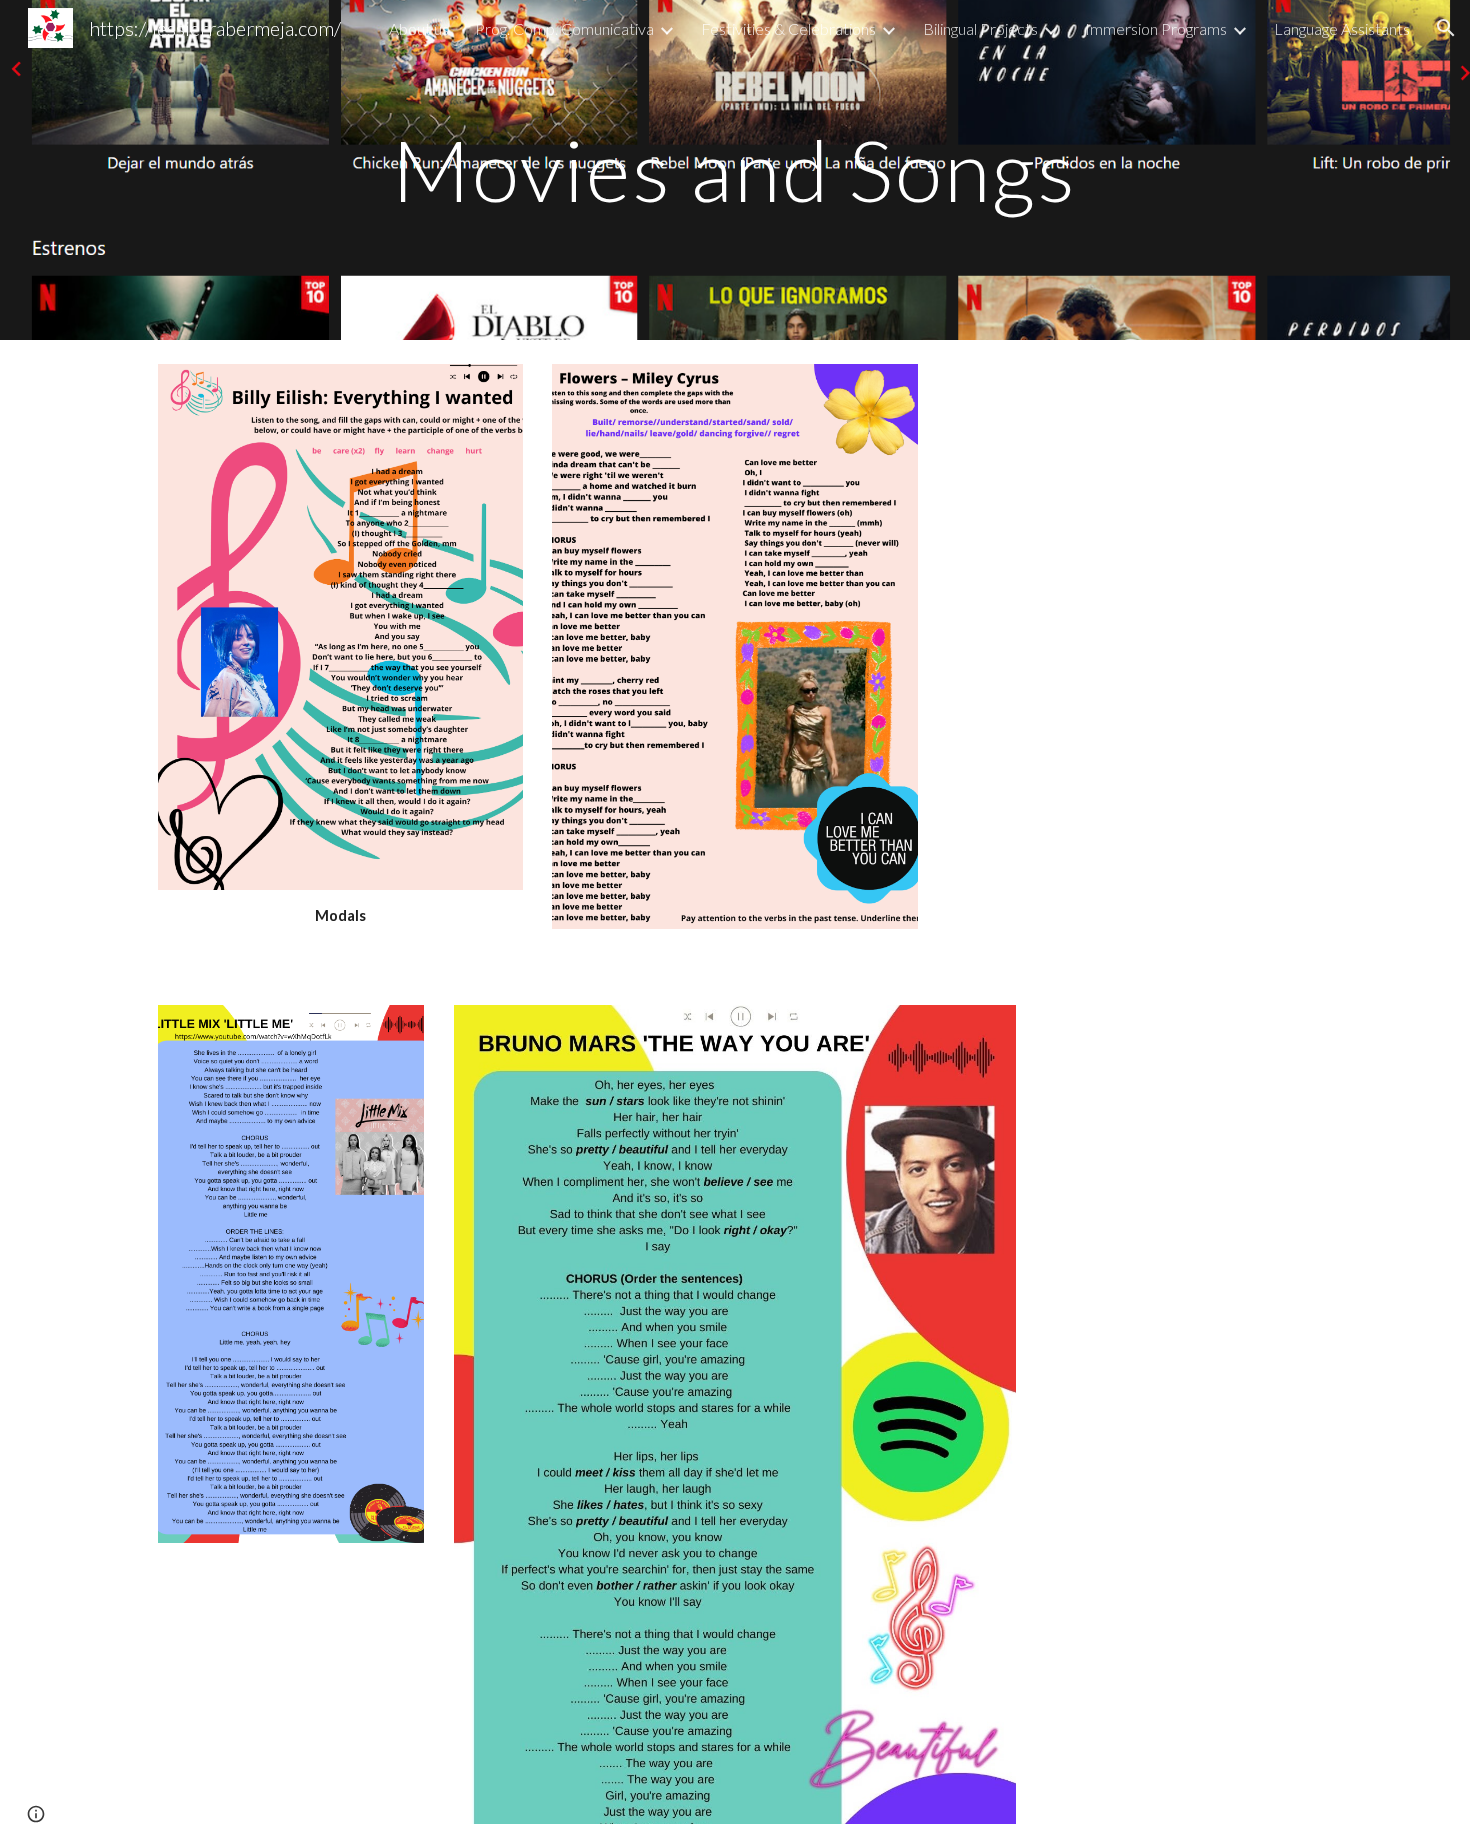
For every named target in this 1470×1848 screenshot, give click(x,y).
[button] (1446, 28)
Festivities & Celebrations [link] (788, 28)
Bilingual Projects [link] (980, 28)
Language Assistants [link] (1342, 28)
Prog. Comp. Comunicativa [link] (564, 28)
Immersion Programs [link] (1156, 28)
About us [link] (419, 28)
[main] (735, 169)
